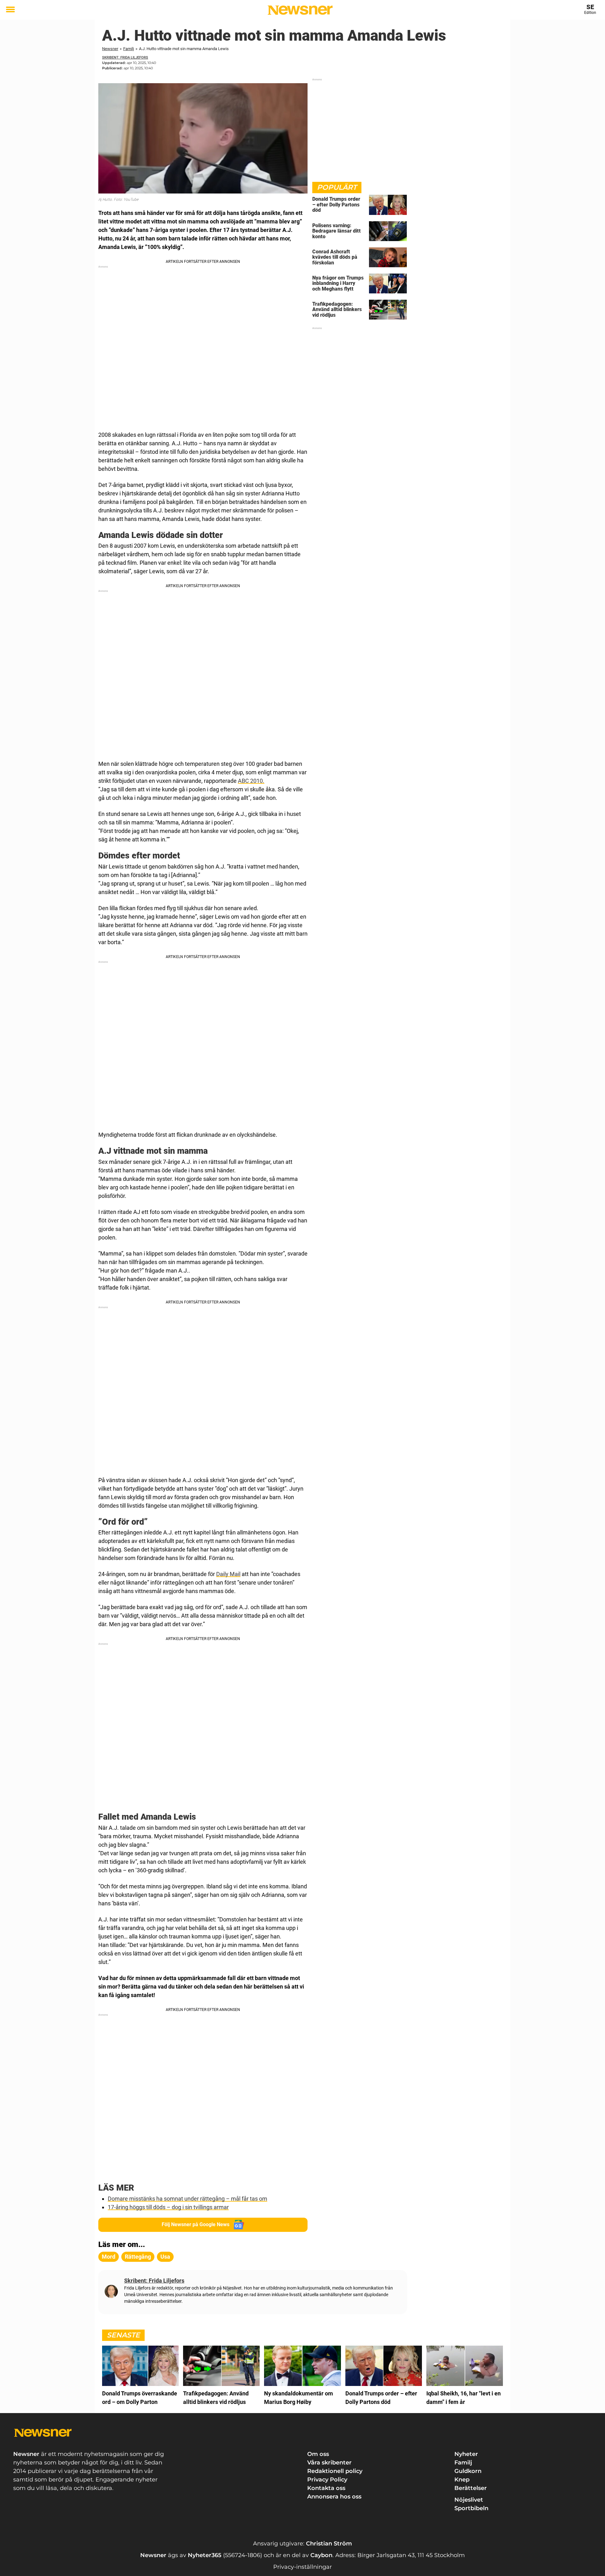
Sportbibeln (471, 2508)
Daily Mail (228, 1574)
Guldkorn (468, 2471)
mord (109, 2257)
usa (165, 2257)
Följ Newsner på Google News (196, 2224)
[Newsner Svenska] (300, 10)
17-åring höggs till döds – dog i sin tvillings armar (168, 2207)
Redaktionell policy (335, 2471)
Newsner (110, 49)
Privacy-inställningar (302, 2567)
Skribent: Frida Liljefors (125, 58)
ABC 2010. (251, 781)
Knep (462, 2480)
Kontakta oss (326, 2488)
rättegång (138, 2257)
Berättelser (471, 2488)
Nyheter (466, 2454)
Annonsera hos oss (334, 2497)
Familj (129, 49)
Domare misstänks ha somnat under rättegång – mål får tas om (187, 2199)
